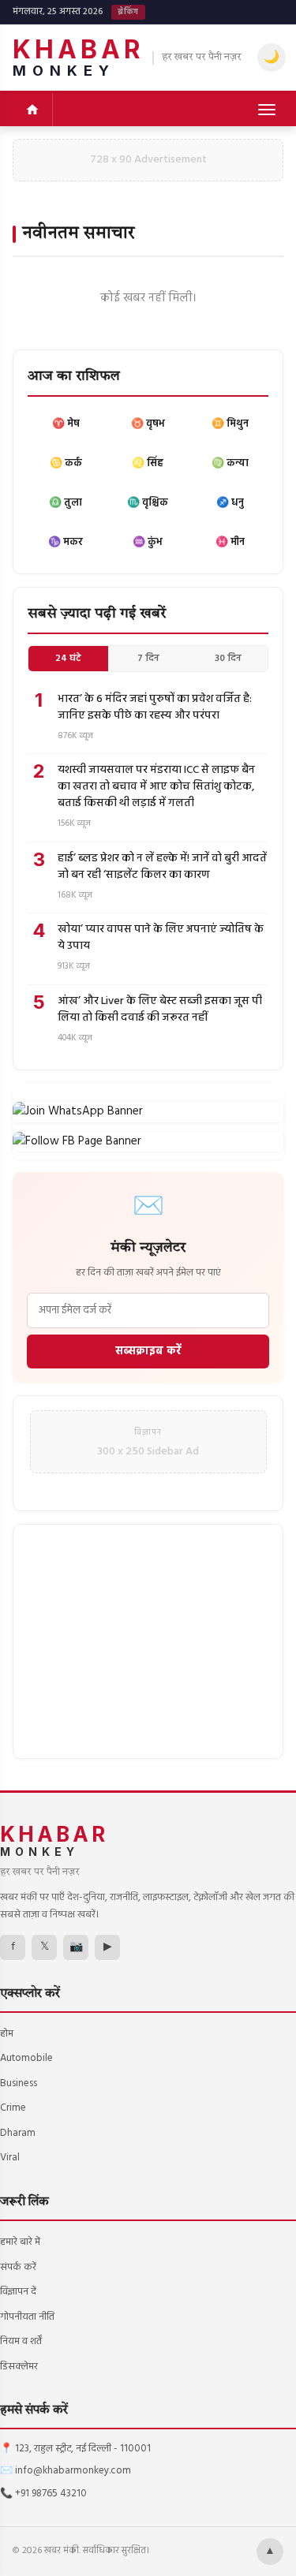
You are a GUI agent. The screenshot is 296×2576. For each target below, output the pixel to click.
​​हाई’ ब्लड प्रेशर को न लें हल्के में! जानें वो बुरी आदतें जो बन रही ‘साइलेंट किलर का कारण (162, 867)
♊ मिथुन (230, 424)
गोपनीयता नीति (27, 2317)
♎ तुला (66, 503)
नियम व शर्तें (21, 2341)
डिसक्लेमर (19, 2367)
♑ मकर (66, 542)
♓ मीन (230, 542)
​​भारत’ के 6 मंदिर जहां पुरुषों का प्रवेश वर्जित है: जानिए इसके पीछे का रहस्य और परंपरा (155, 707)
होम (7, 2034)
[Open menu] (267, 110)
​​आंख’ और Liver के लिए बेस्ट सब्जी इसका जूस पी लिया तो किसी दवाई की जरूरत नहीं (160, 1010)
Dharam (18, 2133)
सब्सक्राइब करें (148, 1351)
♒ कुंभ (148, 542)
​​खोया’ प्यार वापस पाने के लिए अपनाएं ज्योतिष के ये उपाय (161, 938)
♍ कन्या (230, 463)
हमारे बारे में (20, 2242)
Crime (13, 2108)
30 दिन (228, 659)
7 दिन (148, 659)
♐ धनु (230, 503)
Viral (10, 2158)
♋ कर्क (66, 463)
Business (19, 2083)
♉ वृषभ (148, 424)
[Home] (33, 110)
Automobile (26, 2058)
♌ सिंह (148, 463)
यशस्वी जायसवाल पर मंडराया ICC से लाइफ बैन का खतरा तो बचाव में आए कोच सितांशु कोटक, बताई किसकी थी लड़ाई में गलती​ (156, 787)
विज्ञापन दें (18, 2292)
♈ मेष (66, 424)
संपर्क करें (18, 2267)
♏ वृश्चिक (148, 503)
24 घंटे (68, 659)
